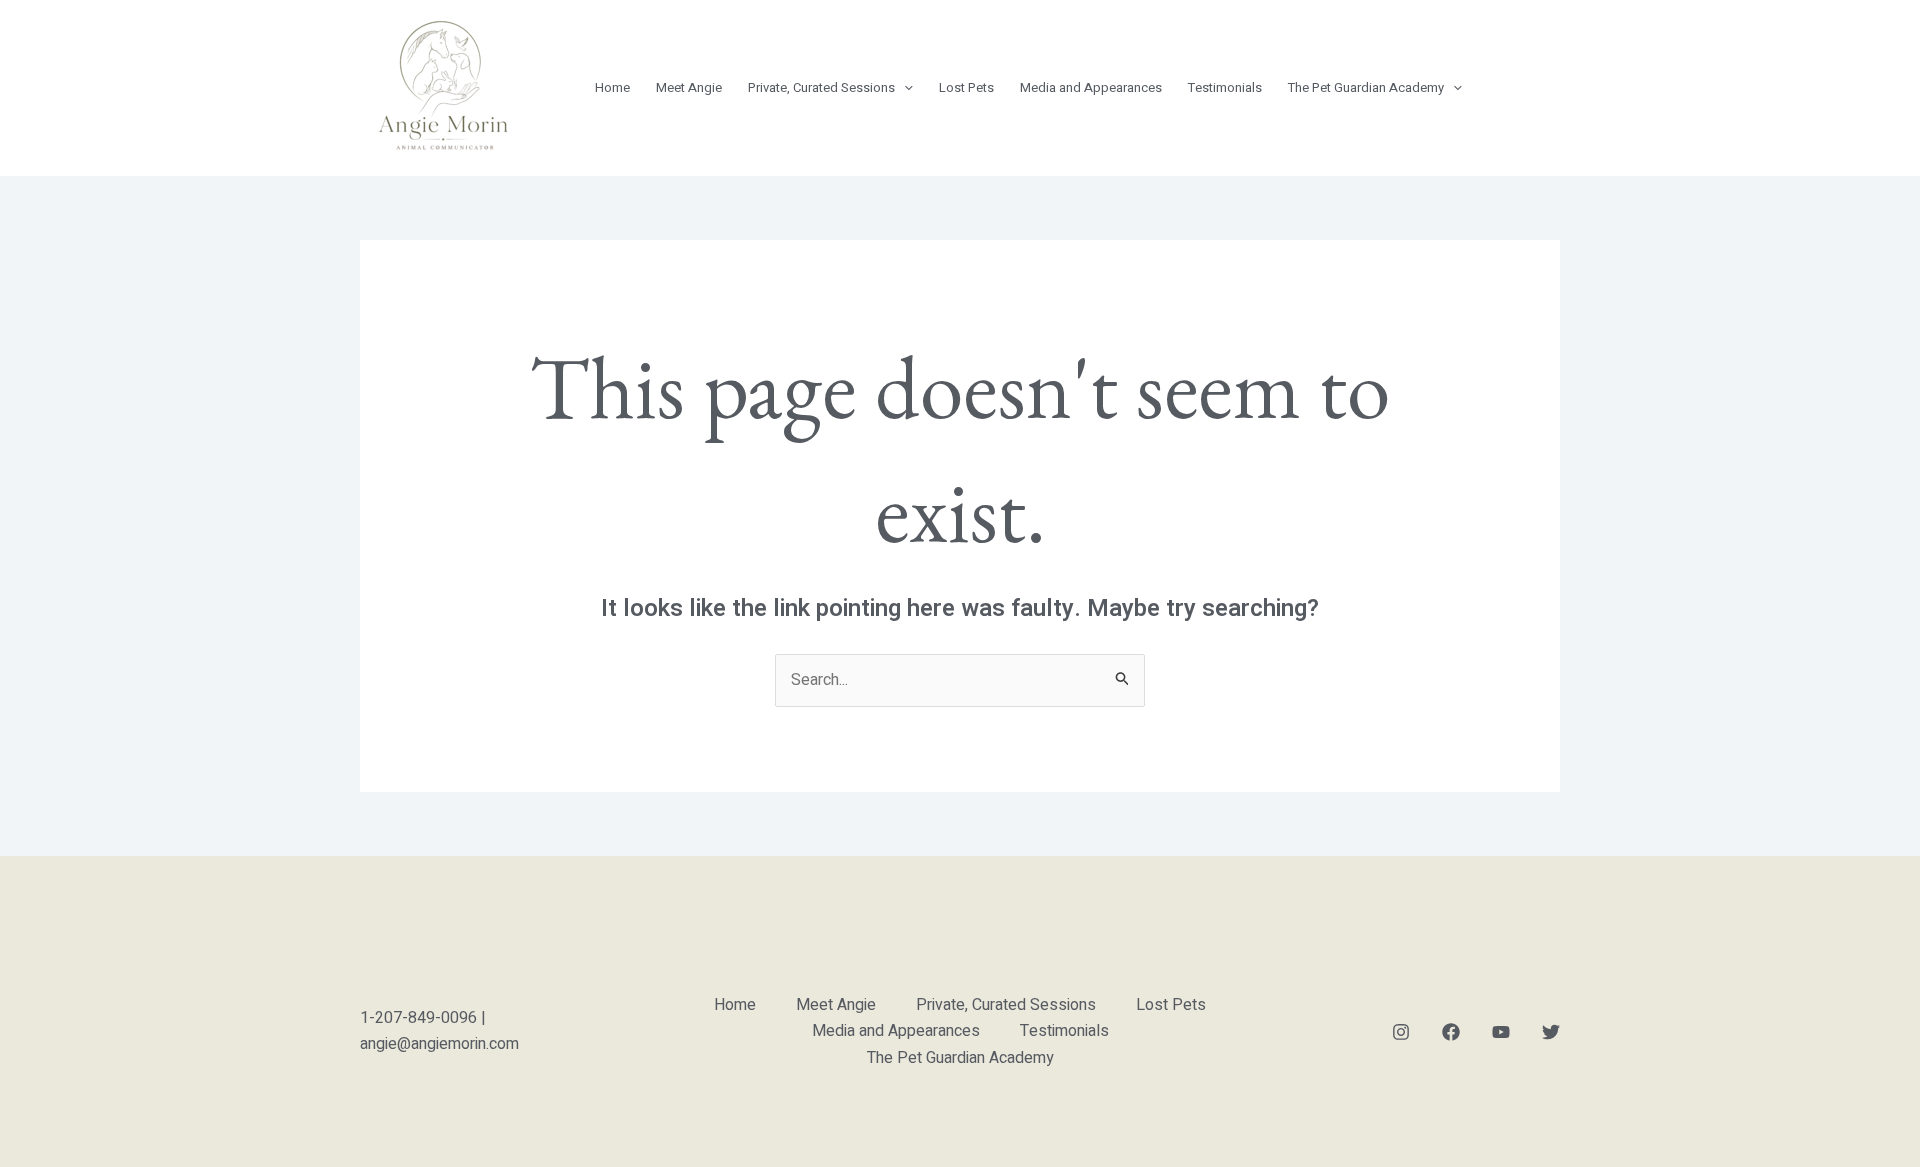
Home (612, 87)
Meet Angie (689, 87)
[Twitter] (1551, 1032)
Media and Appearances (1091, 87)
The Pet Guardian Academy (1366, 87)
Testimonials (1225, 87)
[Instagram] (1401, 1032)
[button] (904, 88)
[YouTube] (1501, 1032)
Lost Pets (966, 87)
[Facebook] (1451, 1032)
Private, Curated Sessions (821, 87)
